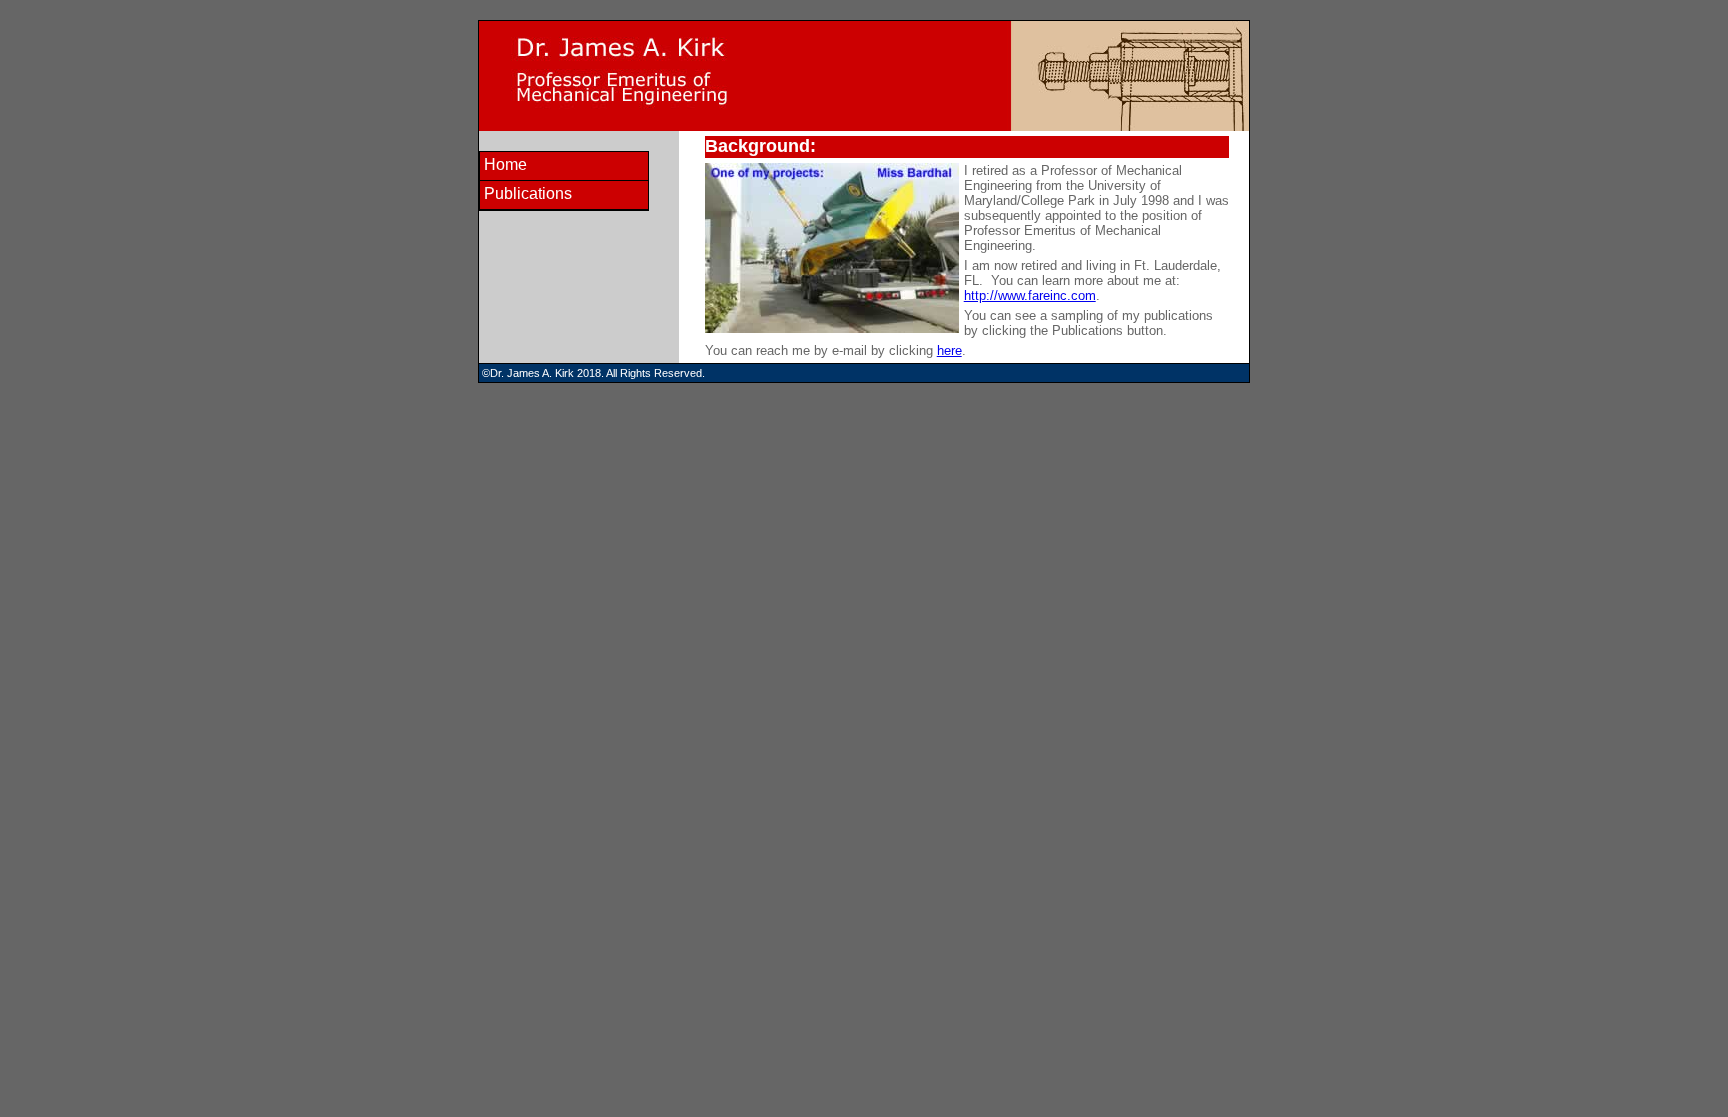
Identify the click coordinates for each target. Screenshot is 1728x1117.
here (949, 350)
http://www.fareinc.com (1030, 295)
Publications (528, 193)
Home (505, 164)
